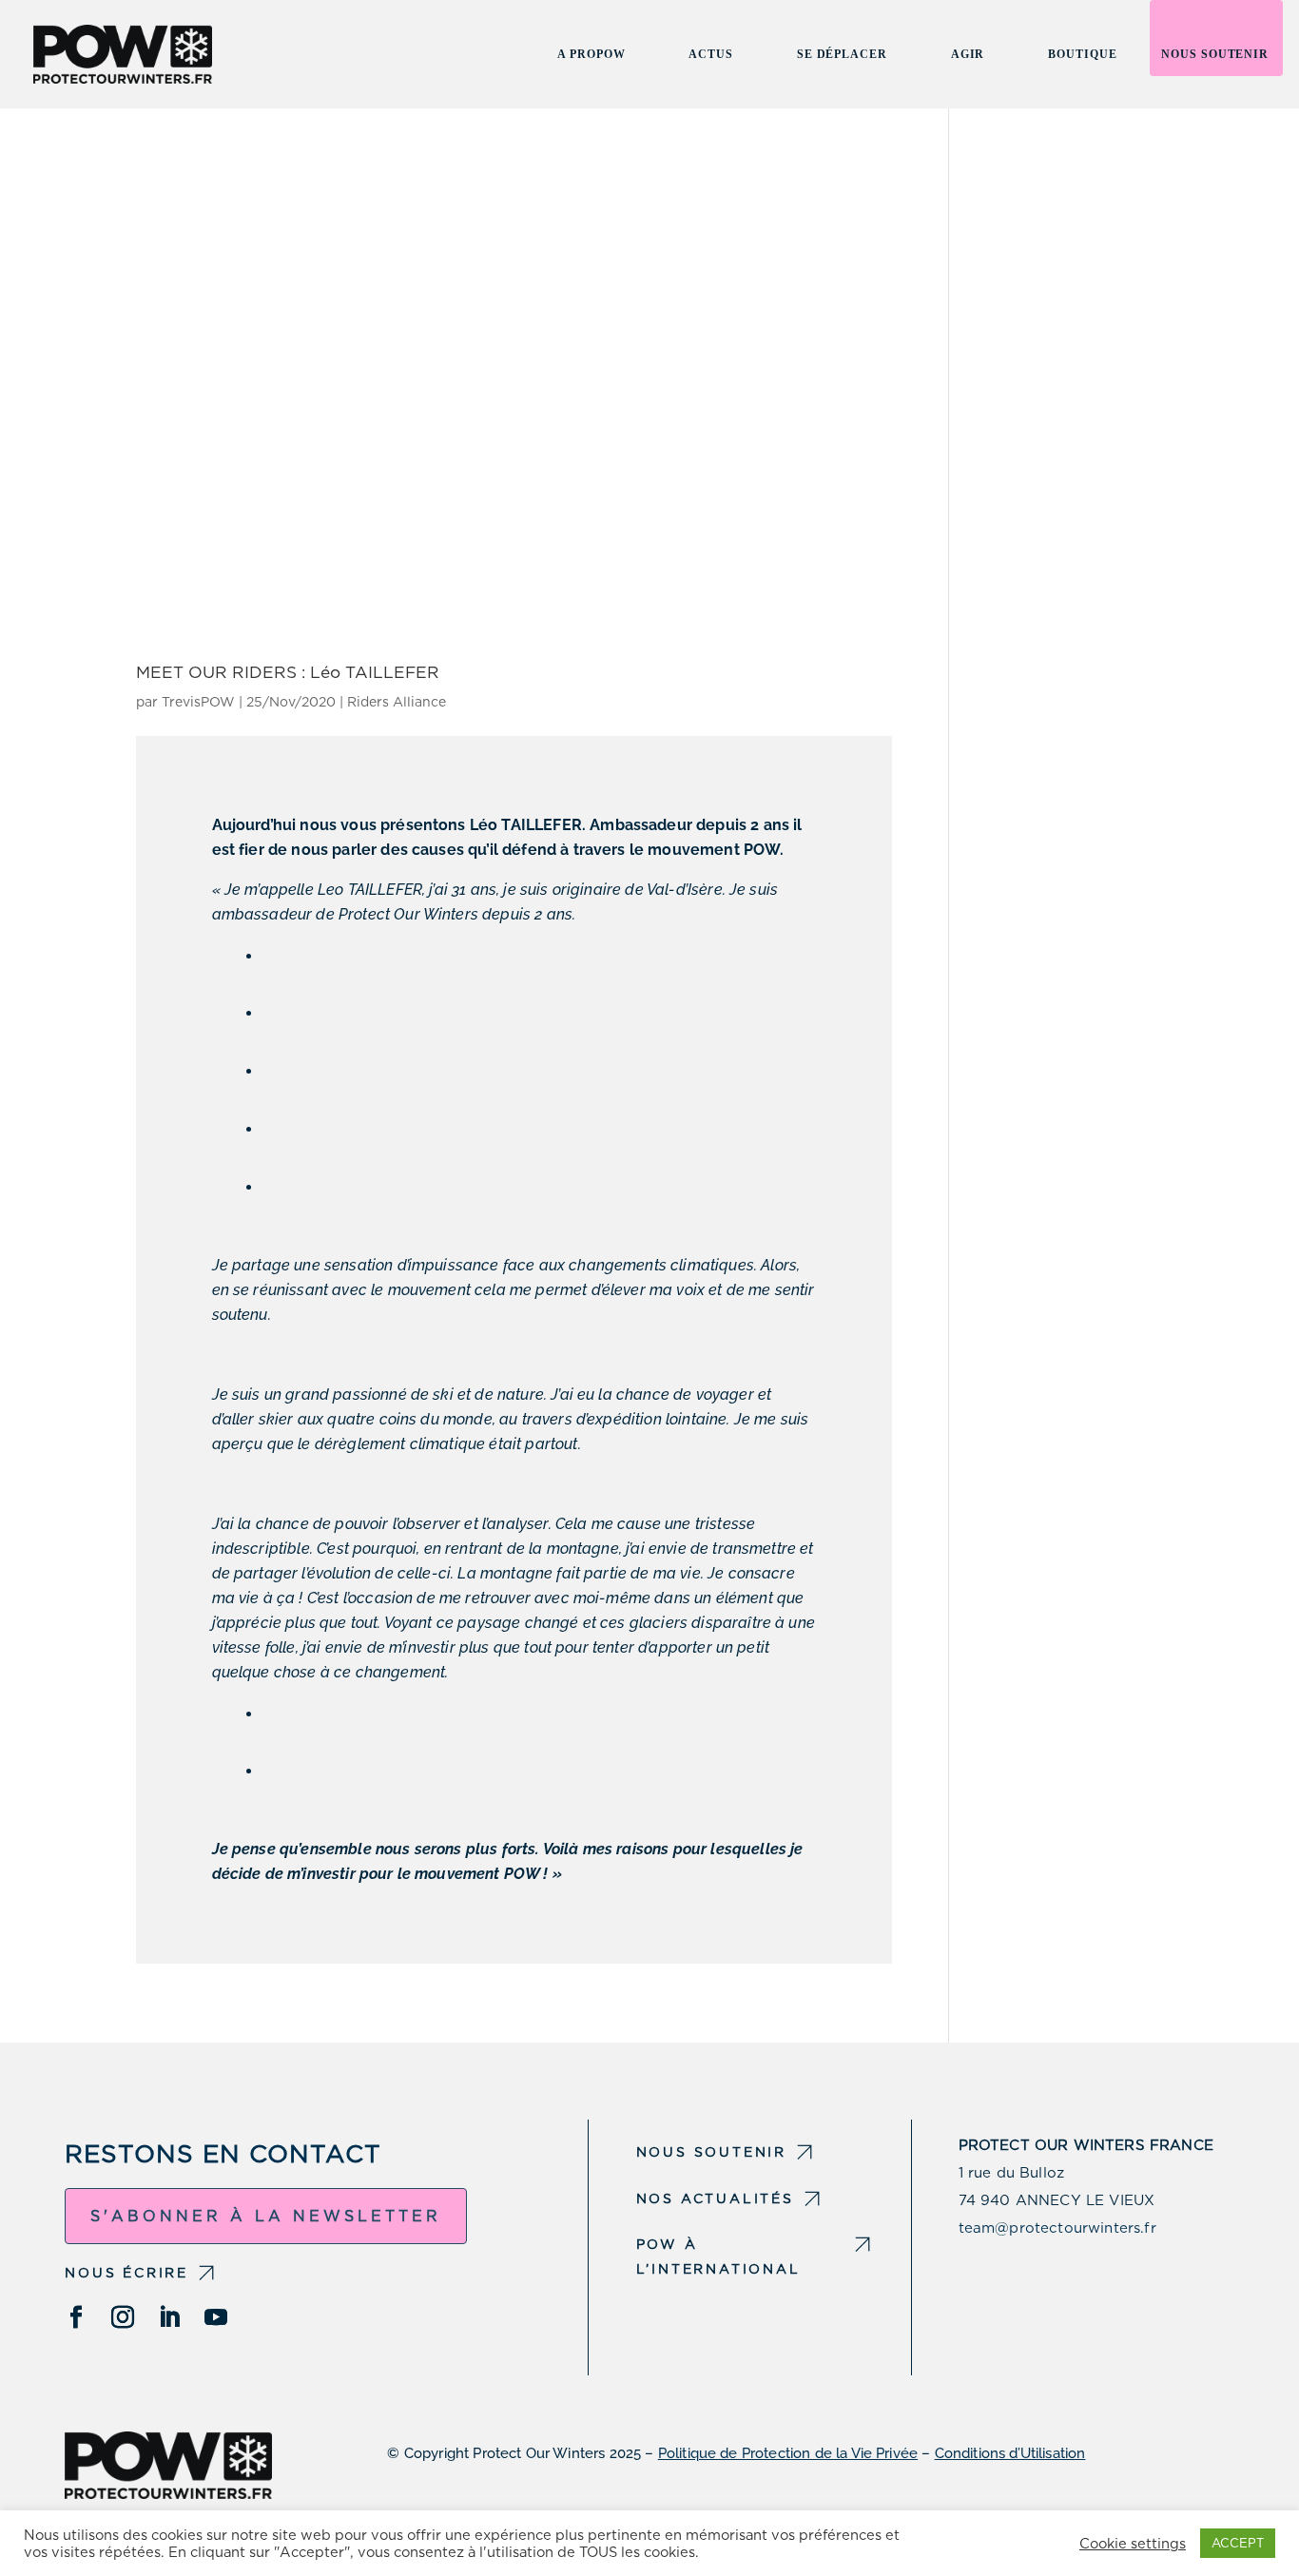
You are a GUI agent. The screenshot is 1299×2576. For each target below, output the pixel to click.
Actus (710, 54)
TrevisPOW (198, 702)
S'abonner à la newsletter (266, 2216)
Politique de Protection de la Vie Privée (788, 2453)
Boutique (1082, 54)
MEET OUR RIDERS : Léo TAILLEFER (288, 672)
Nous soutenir (1215, 54)
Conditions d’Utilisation (1010, 2453)
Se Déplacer (842, 54)
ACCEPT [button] (1238, 2543)
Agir (968, 54)
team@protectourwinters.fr (1057, 2228)
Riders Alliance (397, 702)
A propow (591, 54)
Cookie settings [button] (1133, 2544)
